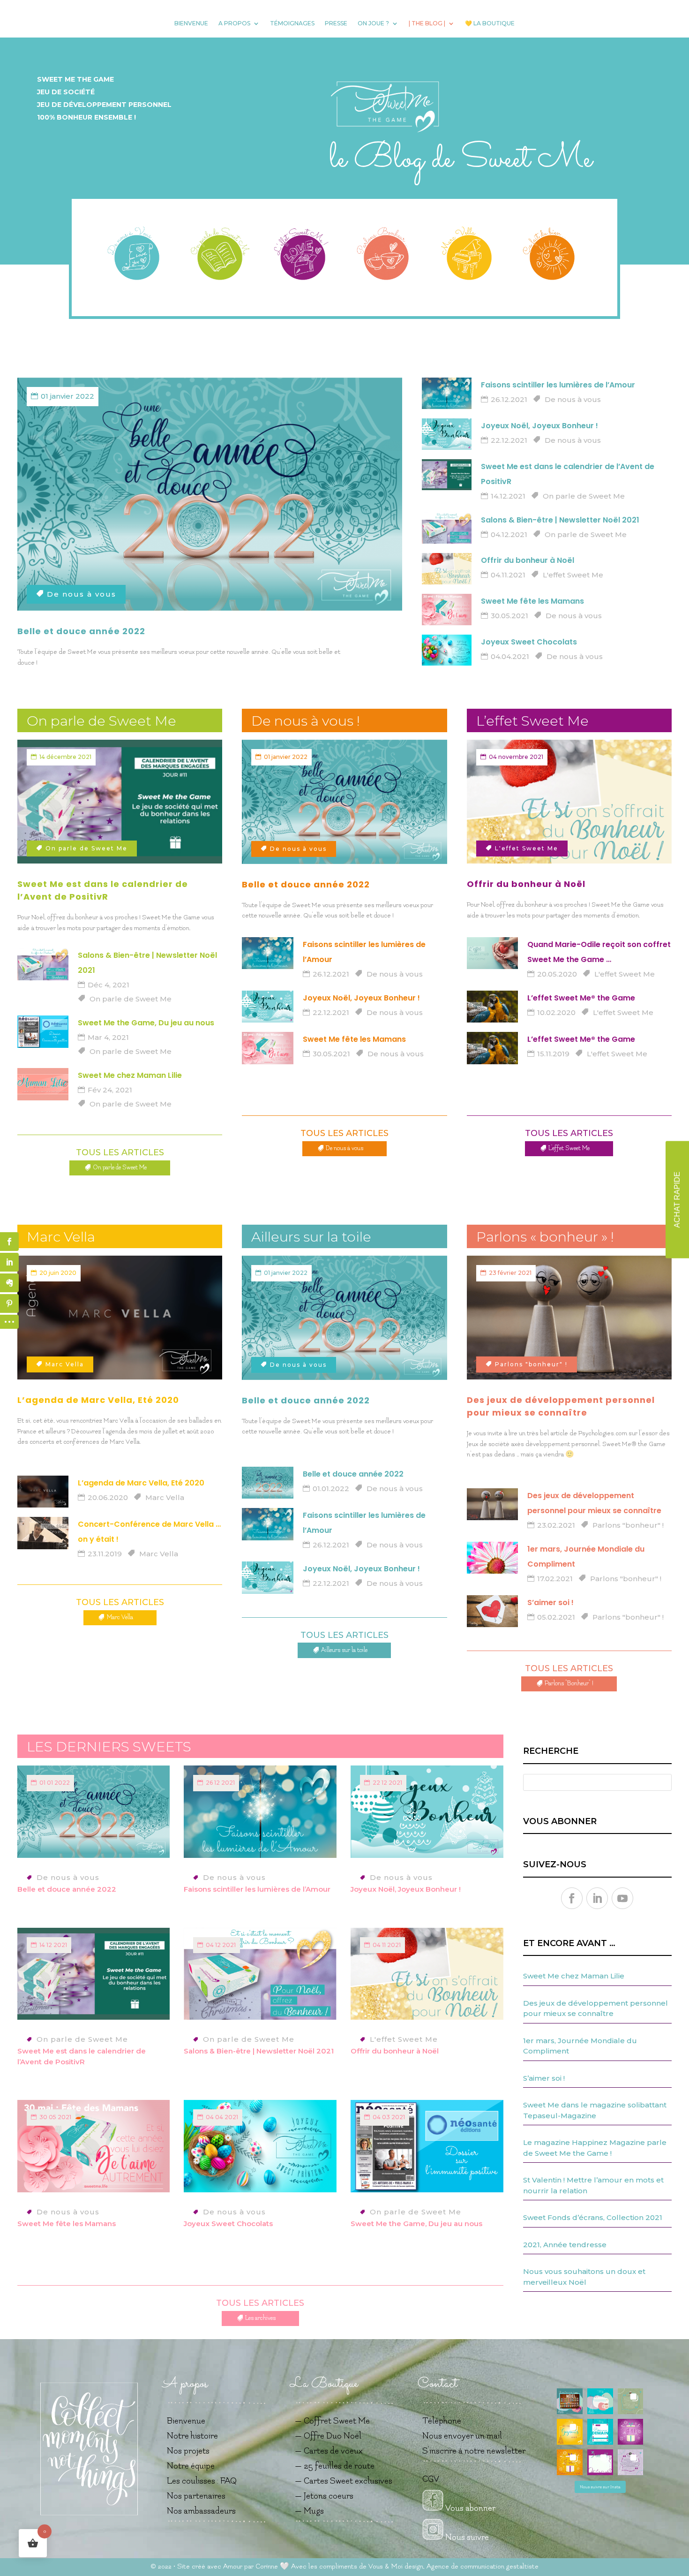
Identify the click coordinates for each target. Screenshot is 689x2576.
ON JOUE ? (373, 23)
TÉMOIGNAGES (292, 23)
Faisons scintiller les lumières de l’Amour (558, 385)
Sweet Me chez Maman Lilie (130, 1075)
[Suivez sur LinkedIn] (597, 1898)
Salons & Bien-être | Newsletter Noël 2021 (560, 520)
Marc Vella (65, 1364)
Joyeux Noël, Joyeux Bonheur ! (539, 426)
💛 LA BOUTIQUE (490, 23)
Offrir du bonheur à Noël (528, 560)
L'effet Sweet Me (573, 575)
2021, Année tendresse (565, 2245)
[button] (570, 2401)
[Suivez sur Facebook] (572, 1898)
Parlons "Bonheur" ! (569, 1683)
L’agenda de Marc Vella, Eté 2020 (98, 1400)
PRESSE (336, 23)
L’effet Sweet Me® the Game (581, 998)
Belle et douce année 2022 (81, 631)
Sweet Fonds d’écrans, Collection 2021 (593, 2217)
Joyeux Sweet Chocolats (529, 642)
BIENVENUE (191, 23)
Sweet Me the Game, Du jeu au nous (146, 1023)
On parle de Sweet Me (584, 496)
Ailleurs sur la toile (344, 1650)
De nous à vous (82, 594)
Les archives (260, 2318)
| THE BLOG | (427, 23)
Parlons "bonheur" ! (531, 1364)
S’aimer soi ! (550, 1602)
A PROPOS (234, 23)
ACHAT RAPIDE (677, 1200)
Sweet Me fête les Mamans (532, 601)
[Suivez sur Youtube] (622, 1898)
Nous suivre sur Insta (600, 2487)
